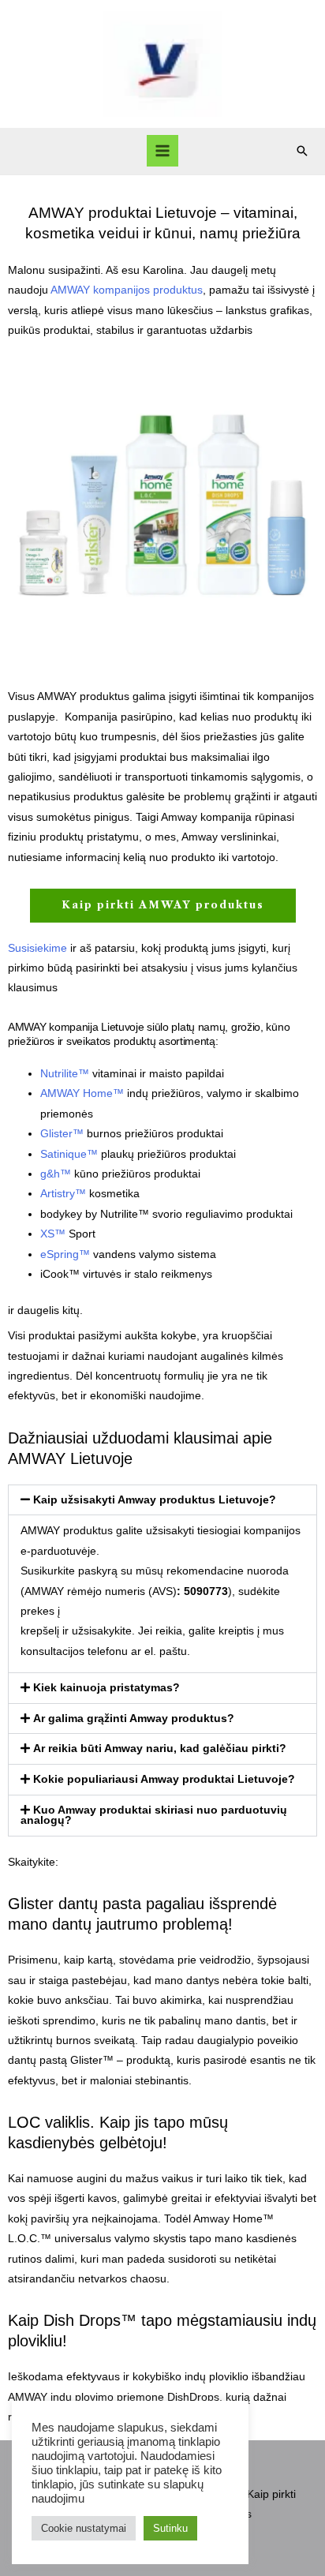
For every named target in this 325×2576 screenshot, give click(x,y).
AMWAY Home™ (82, 1093)
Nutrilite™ (65, 1074)
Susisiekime (37, 948)
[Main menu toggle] (163, 151)
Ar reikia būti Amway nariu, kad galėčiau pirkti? (160, 1749)
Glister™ (62, 1134)
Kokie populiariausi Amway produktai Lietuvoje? (164, 1779)
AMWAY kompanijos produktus (127, 290)
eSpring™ (65, 1254)
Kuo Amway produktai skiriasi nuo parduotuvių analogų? (154, 1816)
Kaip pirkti (271, 2494)
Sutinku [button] (170, 2528)
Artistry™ (63, 1194)
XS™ (53, 1234)
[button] (302, 151)
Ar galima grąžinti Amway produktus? (134, 1719)
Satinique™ (69, 1154)
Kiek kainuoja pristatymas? (106, 1688)
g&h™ (56, 1174)
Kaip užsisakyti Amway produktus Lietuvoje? (155, 1500)
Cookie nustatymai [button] (84, 2528)
